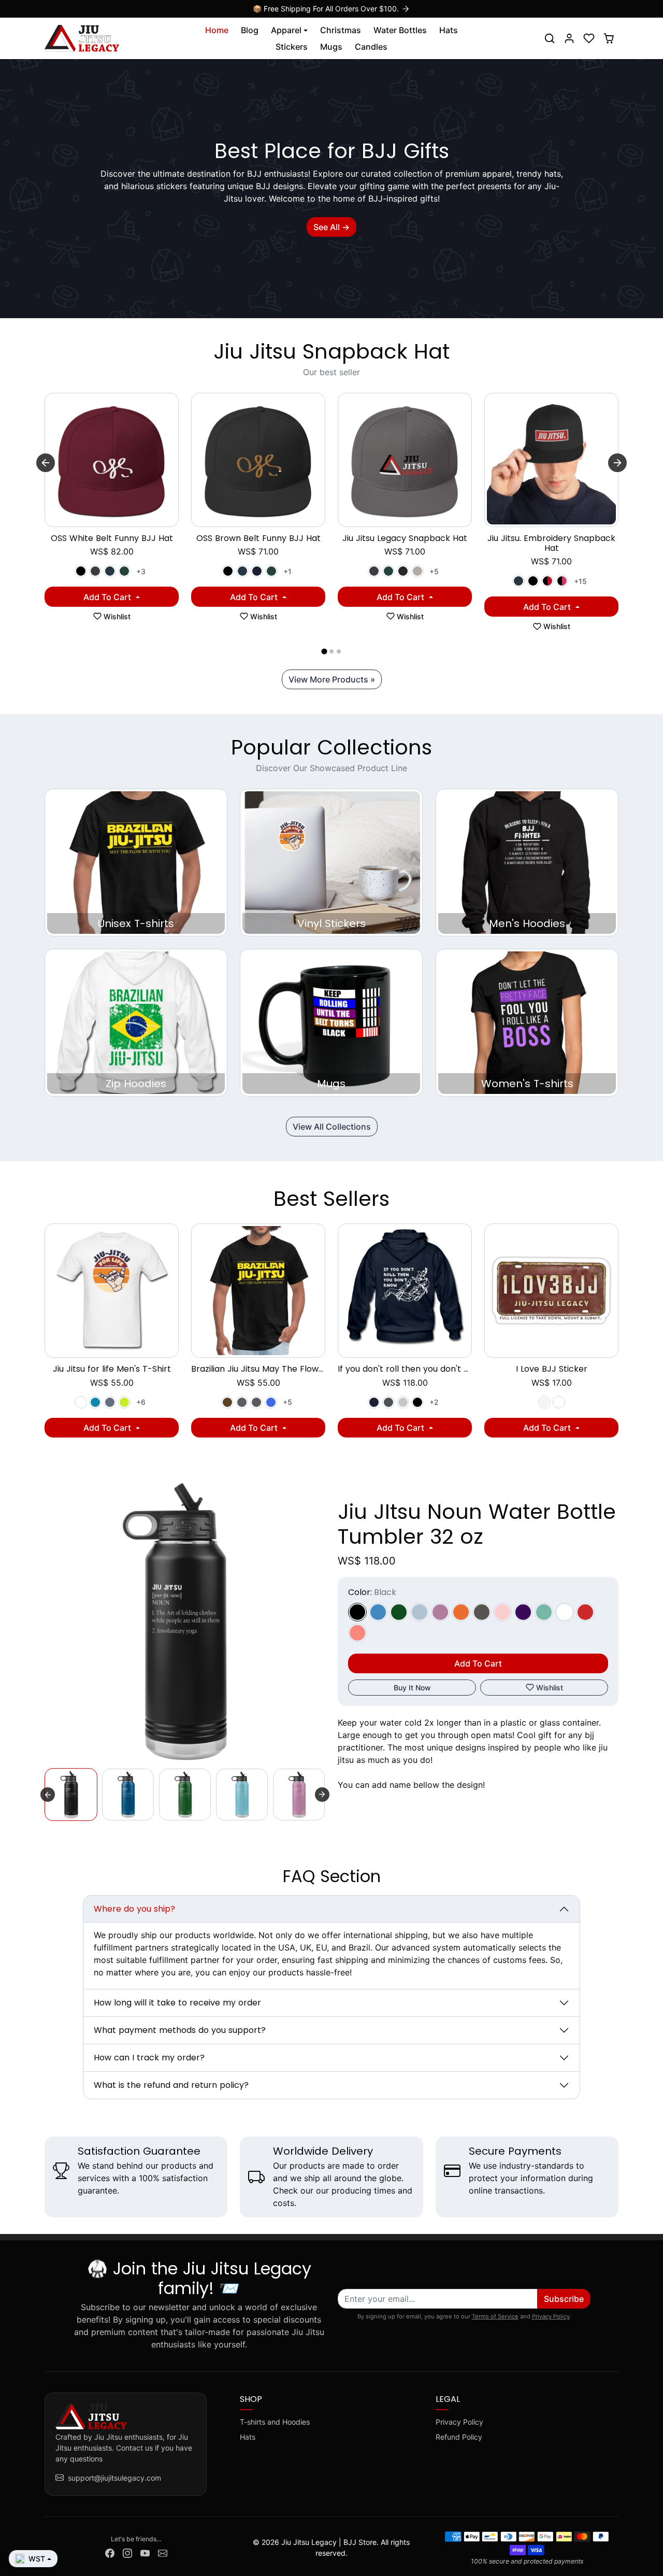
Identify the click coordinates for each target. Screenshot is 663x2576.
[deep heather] (388, 1402)
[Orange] (461, 1612)
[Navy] (257, 571)
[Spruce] (124, 571)
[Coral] (357, 1633)
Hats (449, 30)
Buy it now (412, 1688)
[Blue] (378, 1612)
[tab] (324, 652)
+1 (287, 571)
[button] (550, 38)
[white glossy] (559, 1402)
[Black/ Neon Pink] (562, 581)
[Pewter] (482, 1612)
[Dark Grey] (95, 571)
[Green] (399, 1612)
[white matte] (544, 1402)
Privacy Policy (551, 2316)
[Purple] (523, 1612)
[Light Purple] (440, 1612)
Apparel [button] (286, 30)
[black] (417, 1402)
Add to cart (108, 597)
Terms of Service (495, 2316)
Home (217, 30)
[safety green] (124, 1402)
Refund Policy (459, 2437)
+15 (580, 581)
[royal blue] (271, 1402)
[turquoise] (95, 1402)
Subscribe (564, 2299)
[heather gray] (403, 1402)
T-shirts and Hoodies (275, 2422)
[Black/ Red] (547, 581)
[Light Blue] (420, 1612)
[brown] (227, 1402)
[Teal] (544, 1612)
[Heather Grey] (417, 571)
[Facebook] (110, 2552)
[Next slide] (617, 463)
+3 (141, 571)
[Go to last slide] (46, 463)
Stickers (292, 47)
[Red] (585, 1612)
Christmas (341, 30)
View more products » (332, 679)
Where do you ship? (134, 1909)
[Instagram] (127, 2552)
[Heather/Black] (403, 571)
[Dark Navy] (110, 571)
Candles (371, 47)
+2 (434, 1402)
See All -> (331, 227)
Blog (250, 30)
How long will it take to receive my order (177, 2003)
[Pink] (502, 1612)
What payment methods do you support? (180, 2030)
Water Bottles (400, 30)
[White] (565, 1612)
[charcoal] (256, 1402)
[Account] (569, 38)
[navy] (374, 1402)
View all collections (332, 1127)
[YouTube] (145, 2552)
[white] (81, 1402)
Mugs (331, 47)
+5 (434, 571)
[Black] (81, 571)
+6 (141, 1402)
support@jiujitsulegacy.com (114, 2478)
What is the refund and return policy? (171, 2085)
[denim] (110, 1402)
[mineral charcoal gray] (242, 1402)
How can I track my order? (149, 2058)
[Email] (163, 2552)
